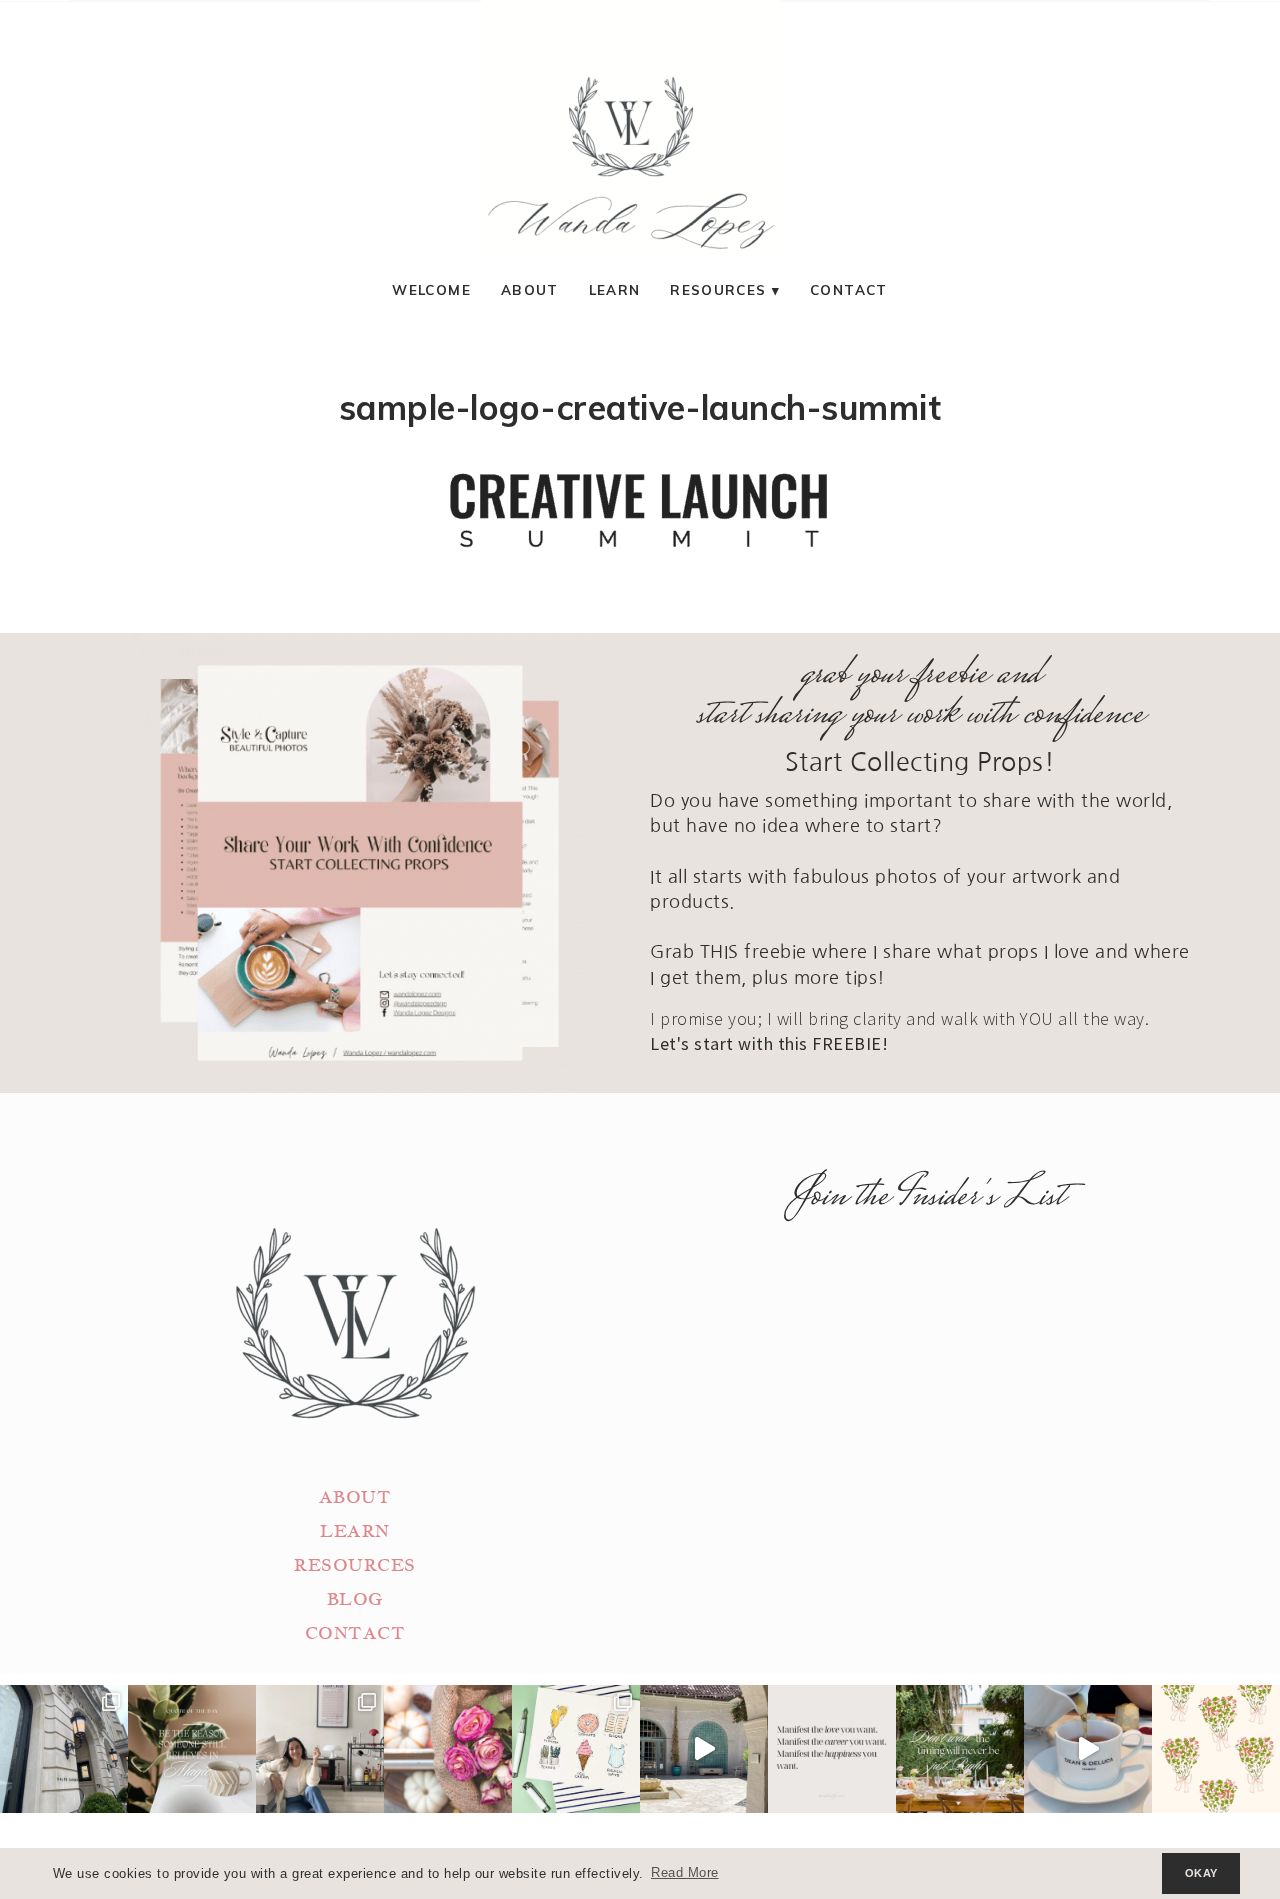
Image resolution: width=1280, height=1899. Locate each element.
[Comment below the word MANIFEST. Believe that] (832, 1749)
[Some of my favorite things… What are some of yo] (576, 1749)
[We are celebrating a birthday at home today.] (1216, 1749)
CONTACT (355, 1633)
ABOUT (355, 1497)
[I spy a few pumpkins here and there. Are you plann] (448, 1749)
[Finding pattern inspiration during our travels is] (704, 1749)
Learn (615, 289)
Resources (718, 289)
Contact (848, 289)
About (530, 289)
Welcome (431, 289)
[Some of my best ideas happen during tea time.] (1088, 1749)
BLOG (355, 1599)
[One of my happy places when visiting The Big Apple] (64, 1749)
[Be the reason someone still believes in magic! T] (192, 1749)
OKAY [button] (1201, 1873)
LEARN (355, 1531)
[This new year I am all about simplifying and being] (320, 1749)
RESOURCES (355, 1565)
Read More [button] (685, 1873)
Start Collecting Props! (920, 762)
